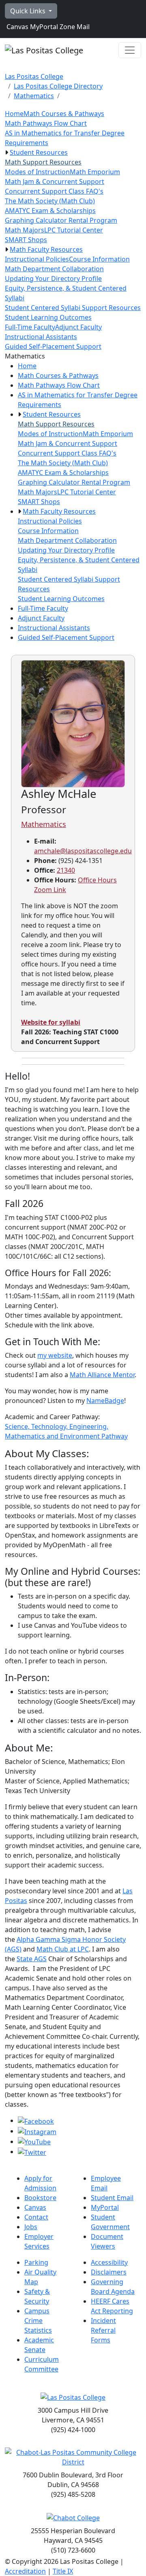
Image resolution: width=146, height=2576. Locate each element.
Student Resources (39, 152)
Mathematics (34, 96)
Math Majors (25, 230)
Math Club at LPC (63, 1949)
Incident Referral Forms (103, 2330)
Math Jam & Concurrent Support (55, 181)
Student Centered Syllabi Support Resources (73, 308)
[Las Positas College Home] (44, 50)
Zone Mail (74, 27)
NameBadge (105, 1401)
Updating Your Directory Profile (53, 278)
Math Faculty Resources (46, 249)
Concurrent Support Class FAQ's (54, 191)
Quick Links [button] (29, 11)
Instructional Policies (37, 259)
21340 (66, 870)
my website (55, 1355)
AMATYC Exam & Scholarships (50, 211)
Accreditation (25, 2571)
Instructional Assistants (41, 337)
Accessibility (109, 2262)
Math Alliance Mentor (102, 1375)
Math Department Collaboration (54, 269)
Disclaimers (109, 2272)
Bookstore (40, 2198)
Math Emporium (95, 172)
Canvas (17, 27)
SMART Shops (26, 240)
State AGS (32, 1959)
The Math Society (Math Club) (50, 201)
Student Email (112, 2198)
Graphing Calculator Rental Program (61, 220)
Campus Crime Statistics (38, 2321)
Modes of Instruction (37, 172)
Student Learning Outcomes (48, 317)
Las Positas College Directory (58, 86)
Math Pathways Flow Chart (46, 123)
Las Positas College (34, 76)
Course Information (99, 259)
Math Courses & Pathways (64, 114)
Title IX (63, 2571)
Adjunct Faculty (78, 327)
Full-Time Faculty (30, 327)
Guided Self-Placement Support (53, 346)
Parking (36, 2262)
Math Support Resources (43, 162)
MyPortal (43, 27)
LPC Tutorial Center (74, 230)
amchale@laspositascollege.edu (83, 851)
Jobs (31, 2227)
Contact (36, 2217)
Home (14, 114)
